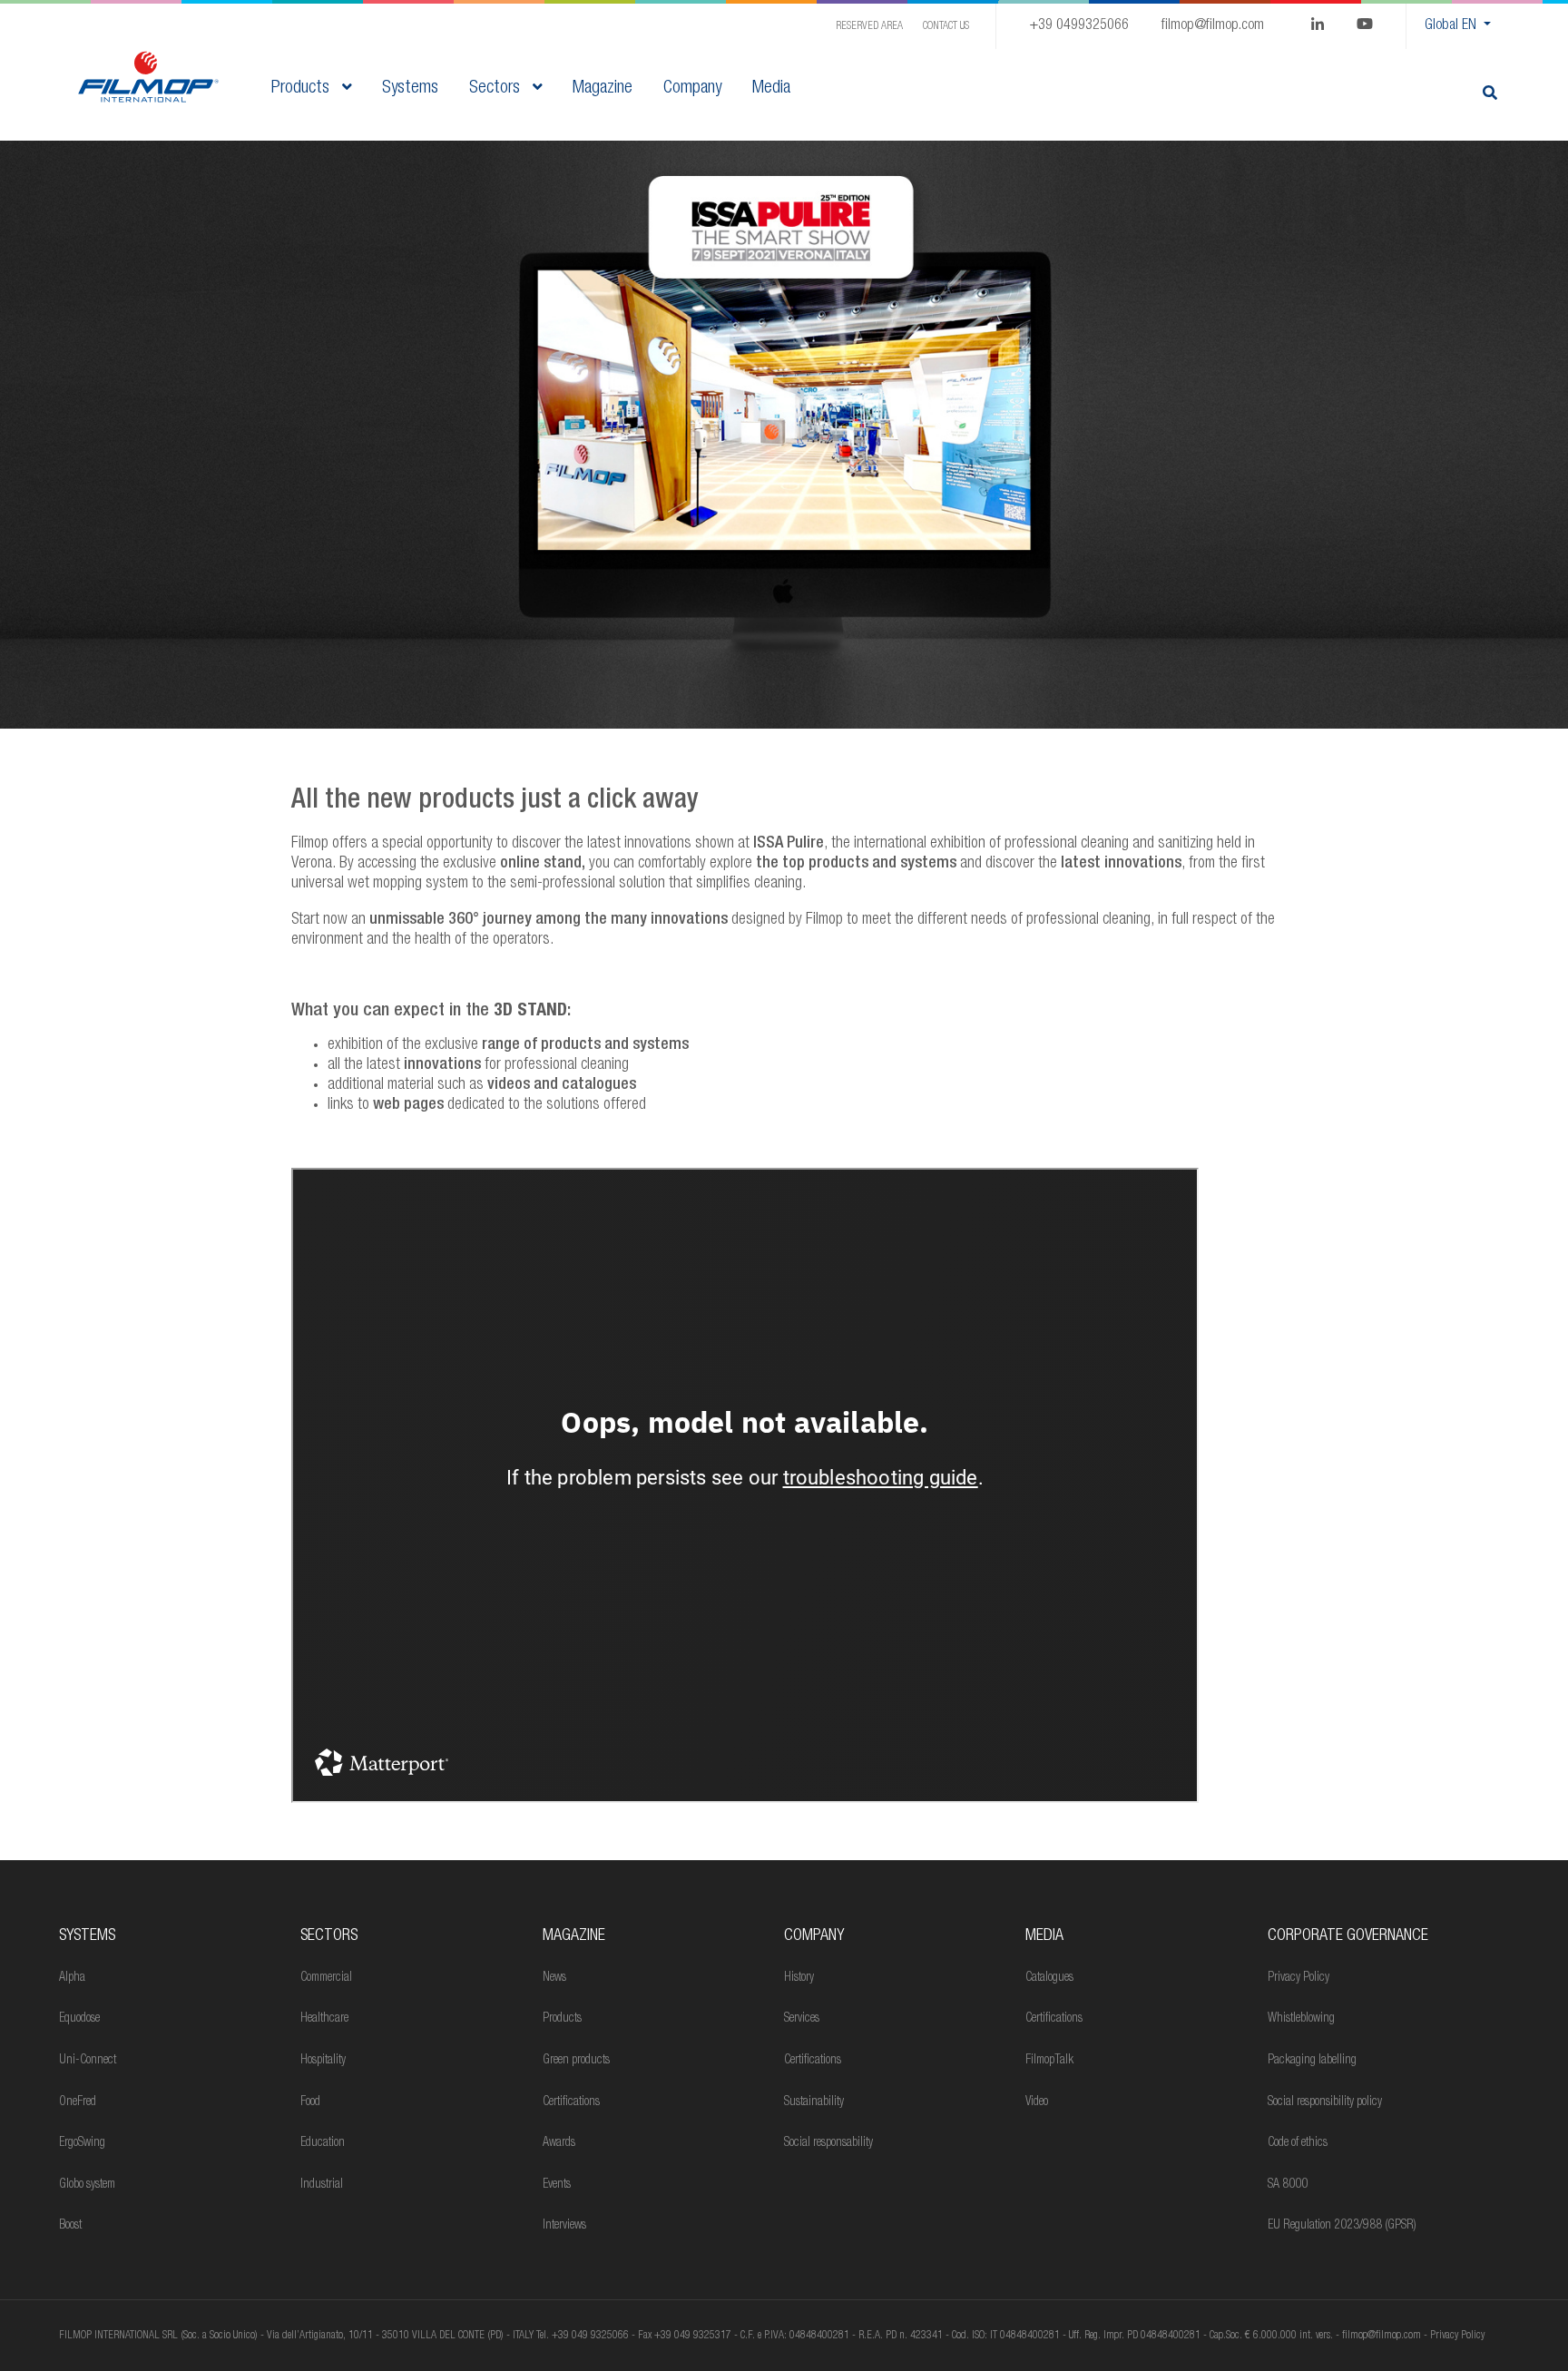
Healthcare (324, 2019)
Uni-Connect (88, 2061)
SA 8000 (1288, 2185)
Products (303, 89)
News (554, 1978)
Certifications (571, 2102)
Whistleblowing (1301, 2019)
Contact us (946, 26)
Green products (576, 2061)
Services (802, 2019)
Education (323, 2143)
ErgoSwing (82, 2143)
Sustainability (814, 2102)
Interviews (564, 2226)
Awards (559, 2143)
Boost (70, 2226)
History (799, 1978)
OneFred (78, 2102)
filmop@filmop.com (1213, 26)
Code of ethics (1298, 2143)
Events (557, 2185)
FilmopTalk (1049, 2061)
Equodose (79, 2019)
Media (1044, 1936)
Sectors (497, 89)
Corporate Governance (1348, 1936)
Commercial (326, 1978)
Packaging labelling (1312, 2061)
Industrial (322, 2185)
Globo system (87, 2185)
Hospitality (323, 2061)
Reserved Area (869, 26)
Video (1037, 2102)
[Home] (148, 78)
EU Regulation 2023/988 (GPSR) (1342, 2226)
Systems (87, 1936)
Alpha (72, 1978)
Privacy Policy (1298, 1978)
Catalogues (1049, 1978)
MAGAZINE (574, 1936)
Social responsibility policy (1325, 2102)
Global (1450, 26)
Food (310, 2102)
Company (814, 1936)
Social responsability (828, 2143)
